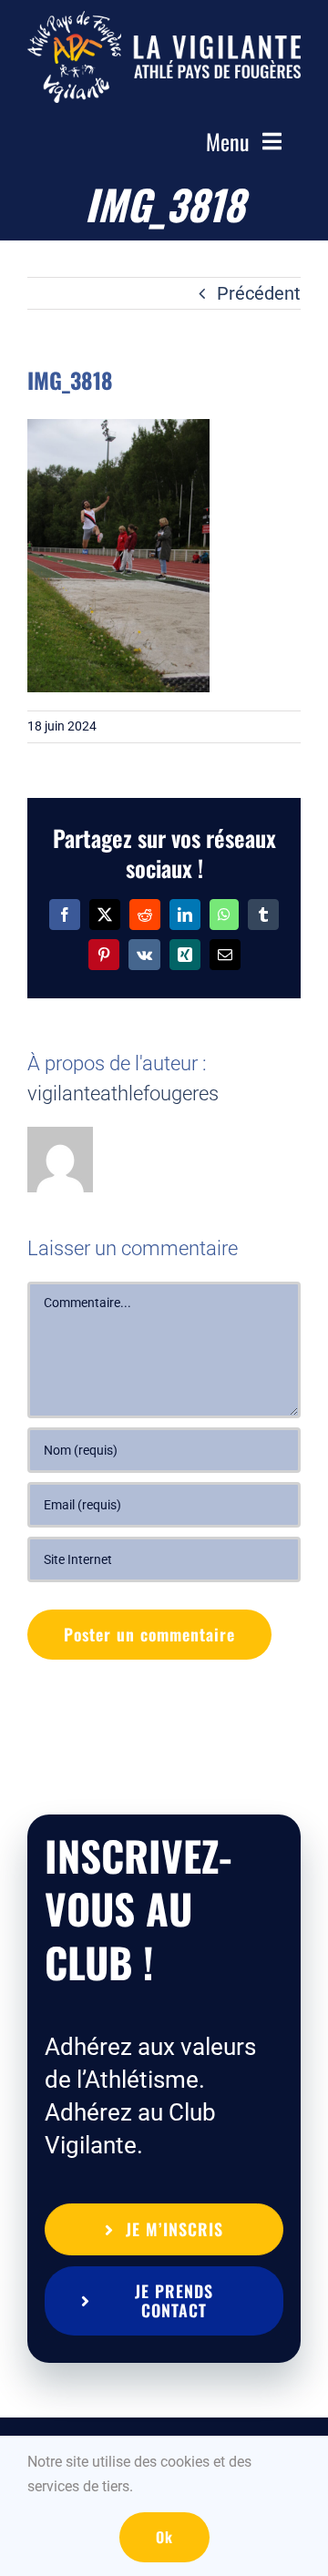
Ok (164, 2537)
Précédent (259, 293)
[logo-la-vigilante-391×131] (164, 20)
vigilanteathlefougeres (123, 1094)
